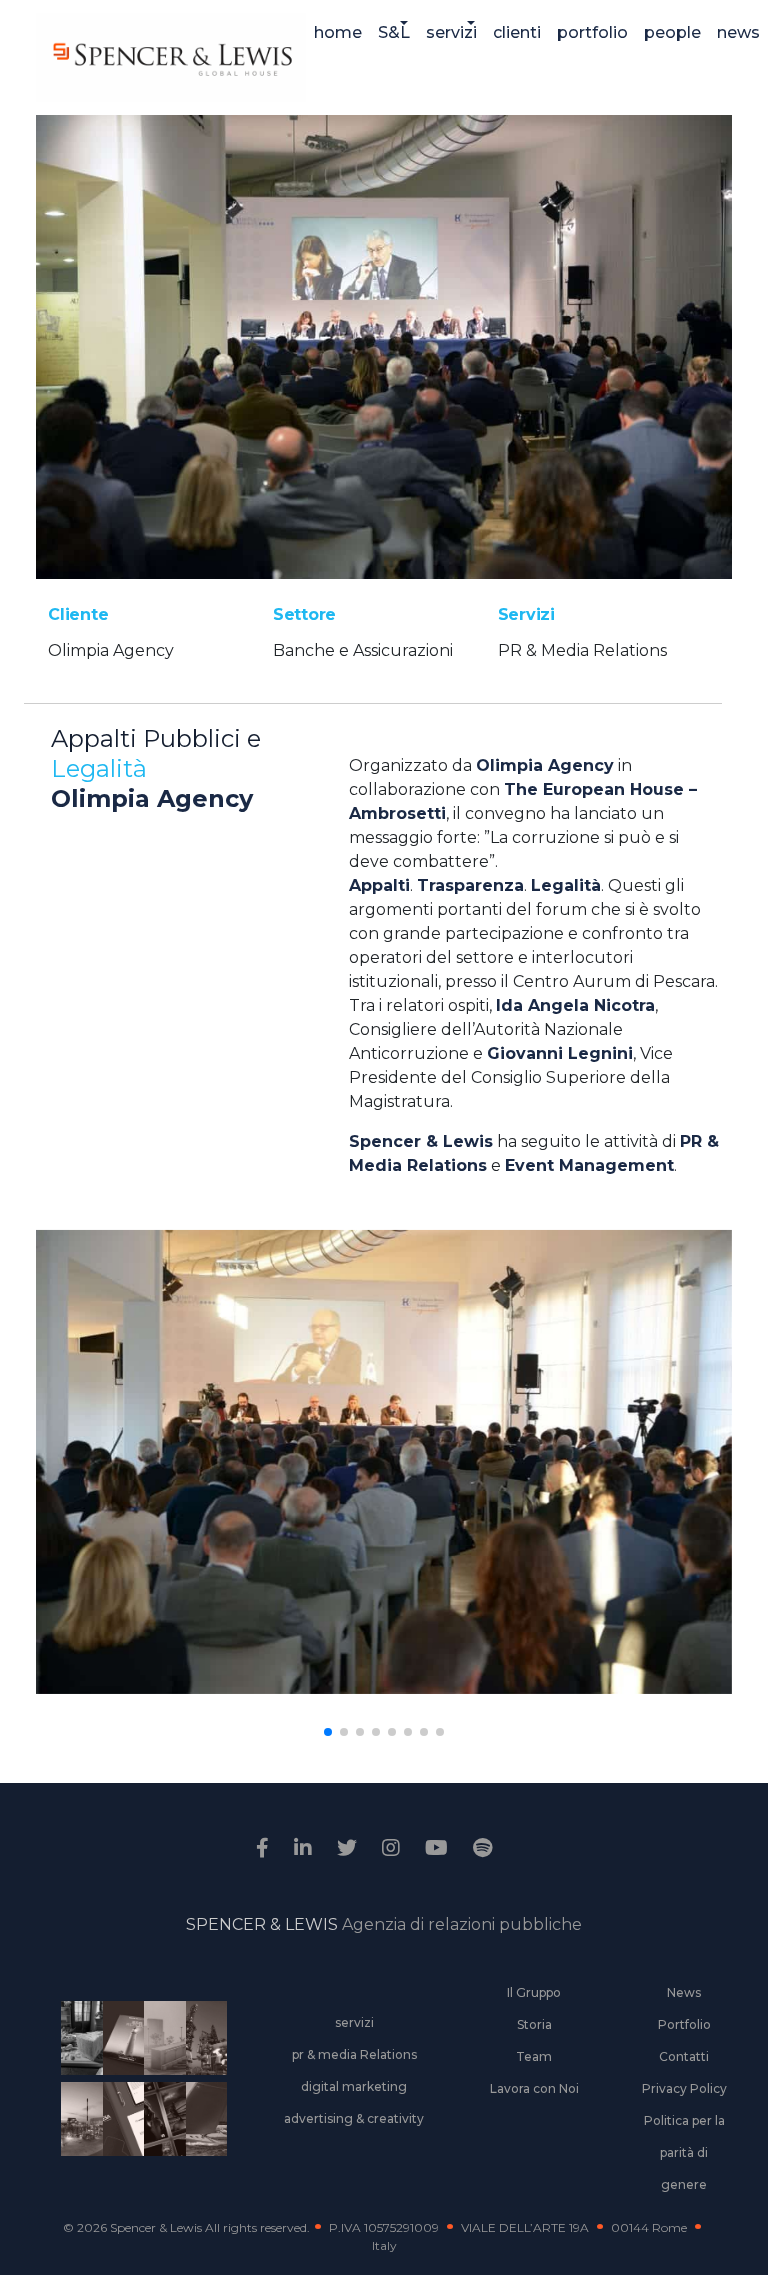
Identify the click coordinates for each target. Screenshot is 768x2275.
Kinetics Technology (78, 2122)
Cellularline (119, 2041)
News (684, 1992)
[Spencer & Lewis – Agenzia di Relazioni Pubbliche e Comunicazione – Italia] (171, 57)
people (672, 32)
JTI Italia (161, 2041)
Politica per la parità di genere (684, 2152)
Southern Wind (202, 2122)
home (338, 32)
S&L (394, 32)
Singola (161, 2122)
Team (534, 2056)
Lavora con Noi (534, 2088)
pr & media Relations (354, 2054)
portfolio (592, 32)
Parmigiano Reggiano (78, 2041)
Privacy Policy (684, 2088)
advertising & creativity (354, 2118)
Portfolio (684, 2024)
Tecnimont (202, 2041)
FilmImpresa (119, 2122)
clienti (517, 32)
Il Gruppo (534, 1992)
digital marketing (354, 2086)
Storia (534, 2024)
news (738, 32)
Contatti (684, 2056)
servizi (451, 32)
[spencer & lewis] (265, 1848)
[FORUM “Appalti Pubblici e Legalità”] (384, 345)
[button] (328, 1732)
